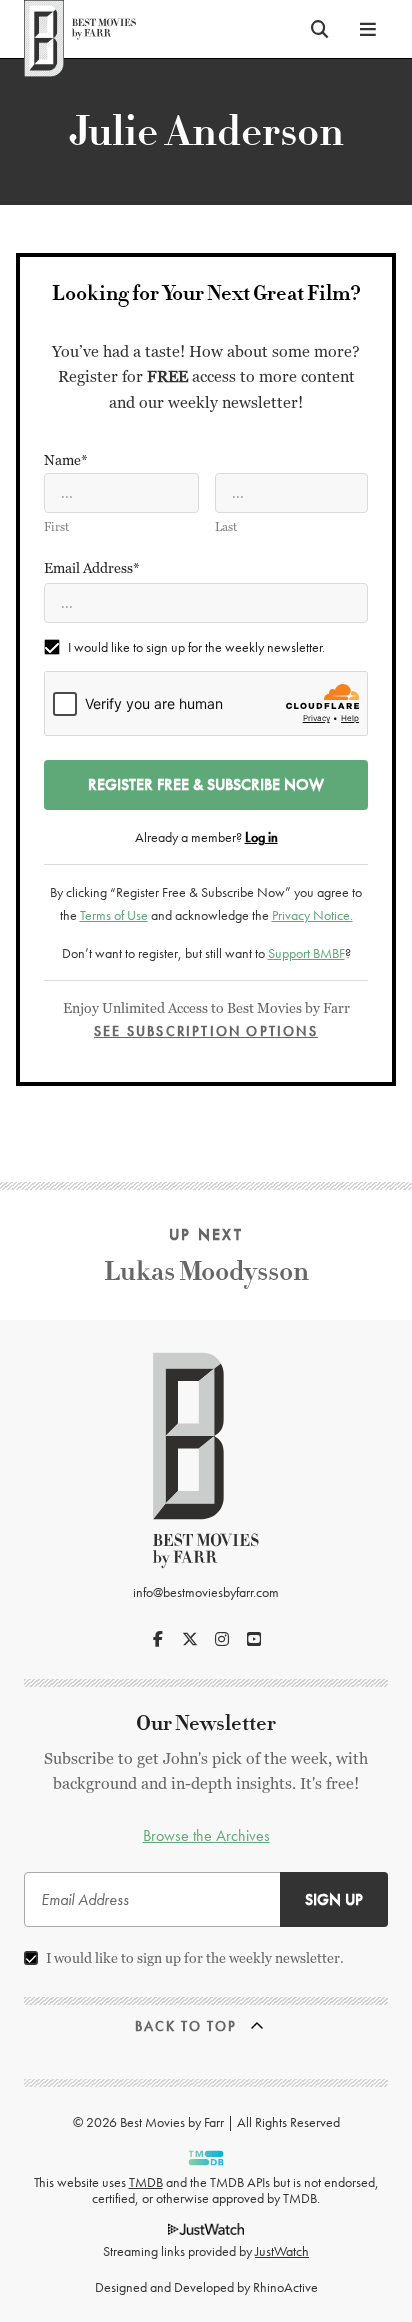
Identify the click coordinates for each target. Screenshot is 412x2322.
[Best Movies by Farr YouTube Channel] (254, 1639)
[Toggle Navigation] (368, 29)
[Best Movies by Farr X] (190, 1639)
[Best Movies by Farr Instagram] (222, 1639)
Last (226, 527)
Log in (261, 837)
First (56, 527)
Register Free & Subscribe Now (206, 784)
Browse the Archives (206, 1835)
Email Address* (92, 568)
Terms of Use (114, 915)
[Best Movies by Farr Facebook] (158, 1639)
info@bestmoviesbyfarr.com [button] (206, 1592)
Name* (66, 460)
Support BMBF (306, 953)
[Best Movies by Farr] (80, 29)
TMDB (146, 2182)
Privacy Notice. (312, 915)
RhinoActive (285, 2287)
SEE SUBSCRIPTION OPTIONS (206, 1031)
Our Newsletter (206, 1723)
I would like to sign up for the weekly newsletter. (196, 647)
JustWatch (282, 2251)
